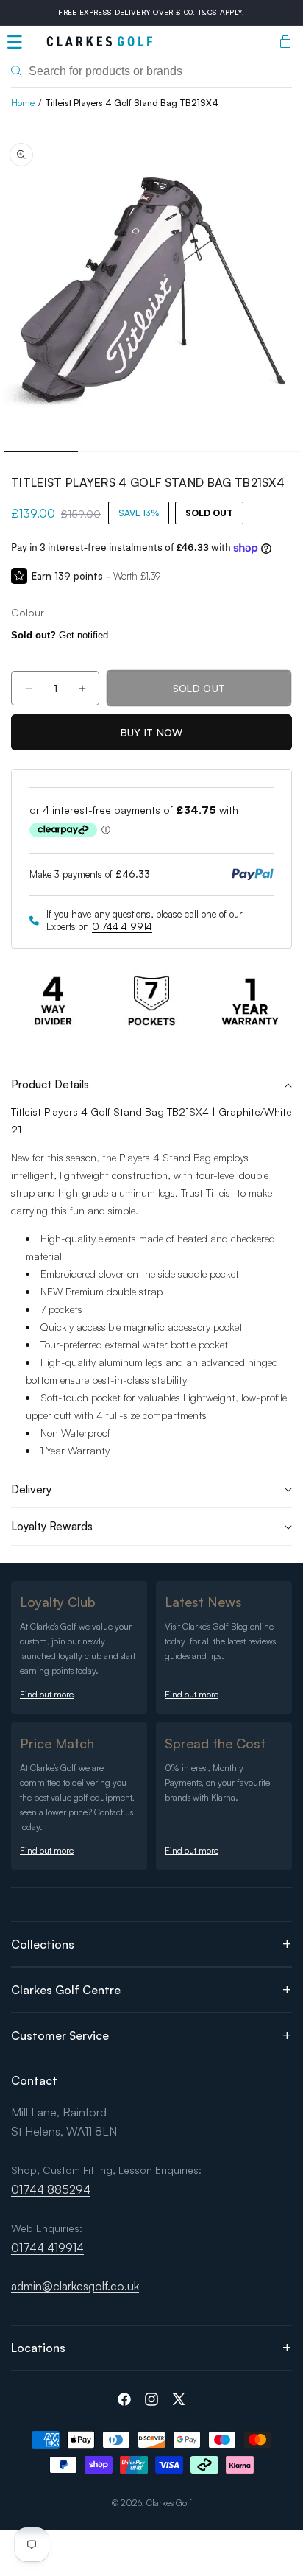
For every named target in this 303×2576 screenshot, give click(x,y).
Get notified (60, 635)
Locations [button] (38, 2348)
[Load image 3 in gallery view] (189, 451)
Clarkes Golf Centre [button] (66, 1990)
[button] (15, 42)
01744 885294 (51, 2189)
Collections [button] (43, 1944)
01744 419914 (122, 926)
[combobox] (151, 71)
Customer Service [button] (60, 2035)
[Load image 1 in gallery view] (41, 451)
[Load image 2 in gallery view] (115, 451)
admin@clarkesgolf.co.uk (75, 2286)
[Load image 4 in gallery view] (263, 451)
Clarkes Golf (169, 2503)
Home (23, 103)
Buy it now (152, 732)
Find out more (47, 1694)
